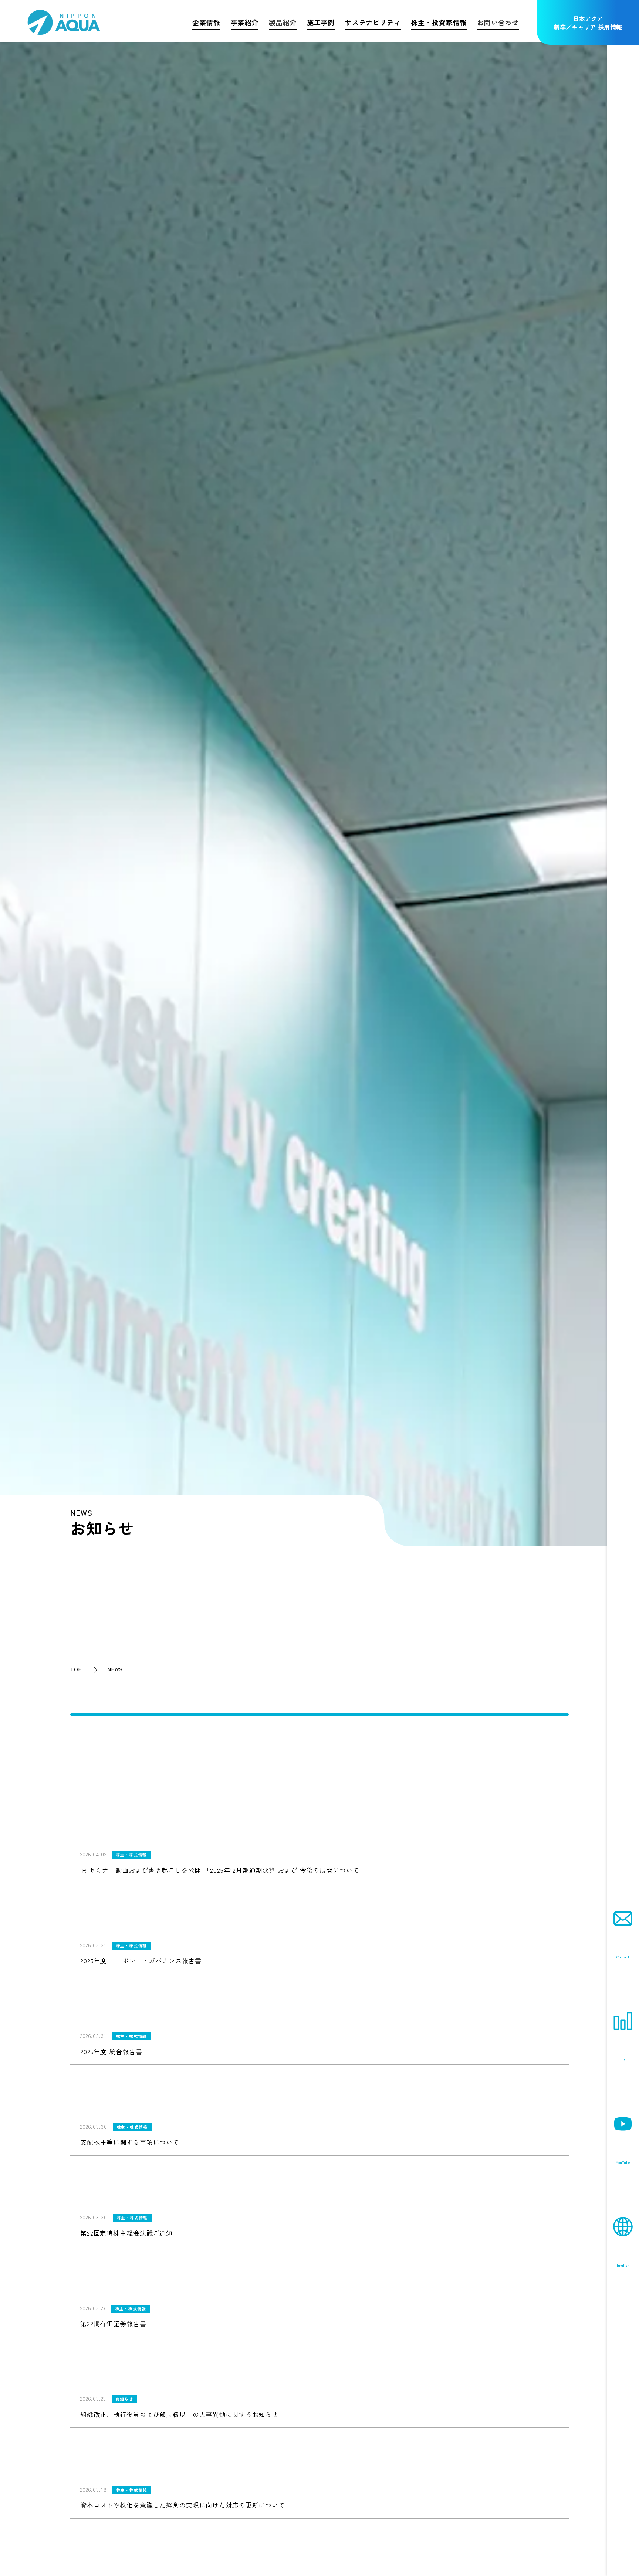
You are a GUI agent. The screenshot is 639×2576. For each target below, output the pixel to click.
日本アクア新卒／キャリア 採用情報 (588, 23)
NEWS (115, 1669)
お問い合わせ (498, 22)
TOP (76, 1669)
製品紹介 (283, 22)
